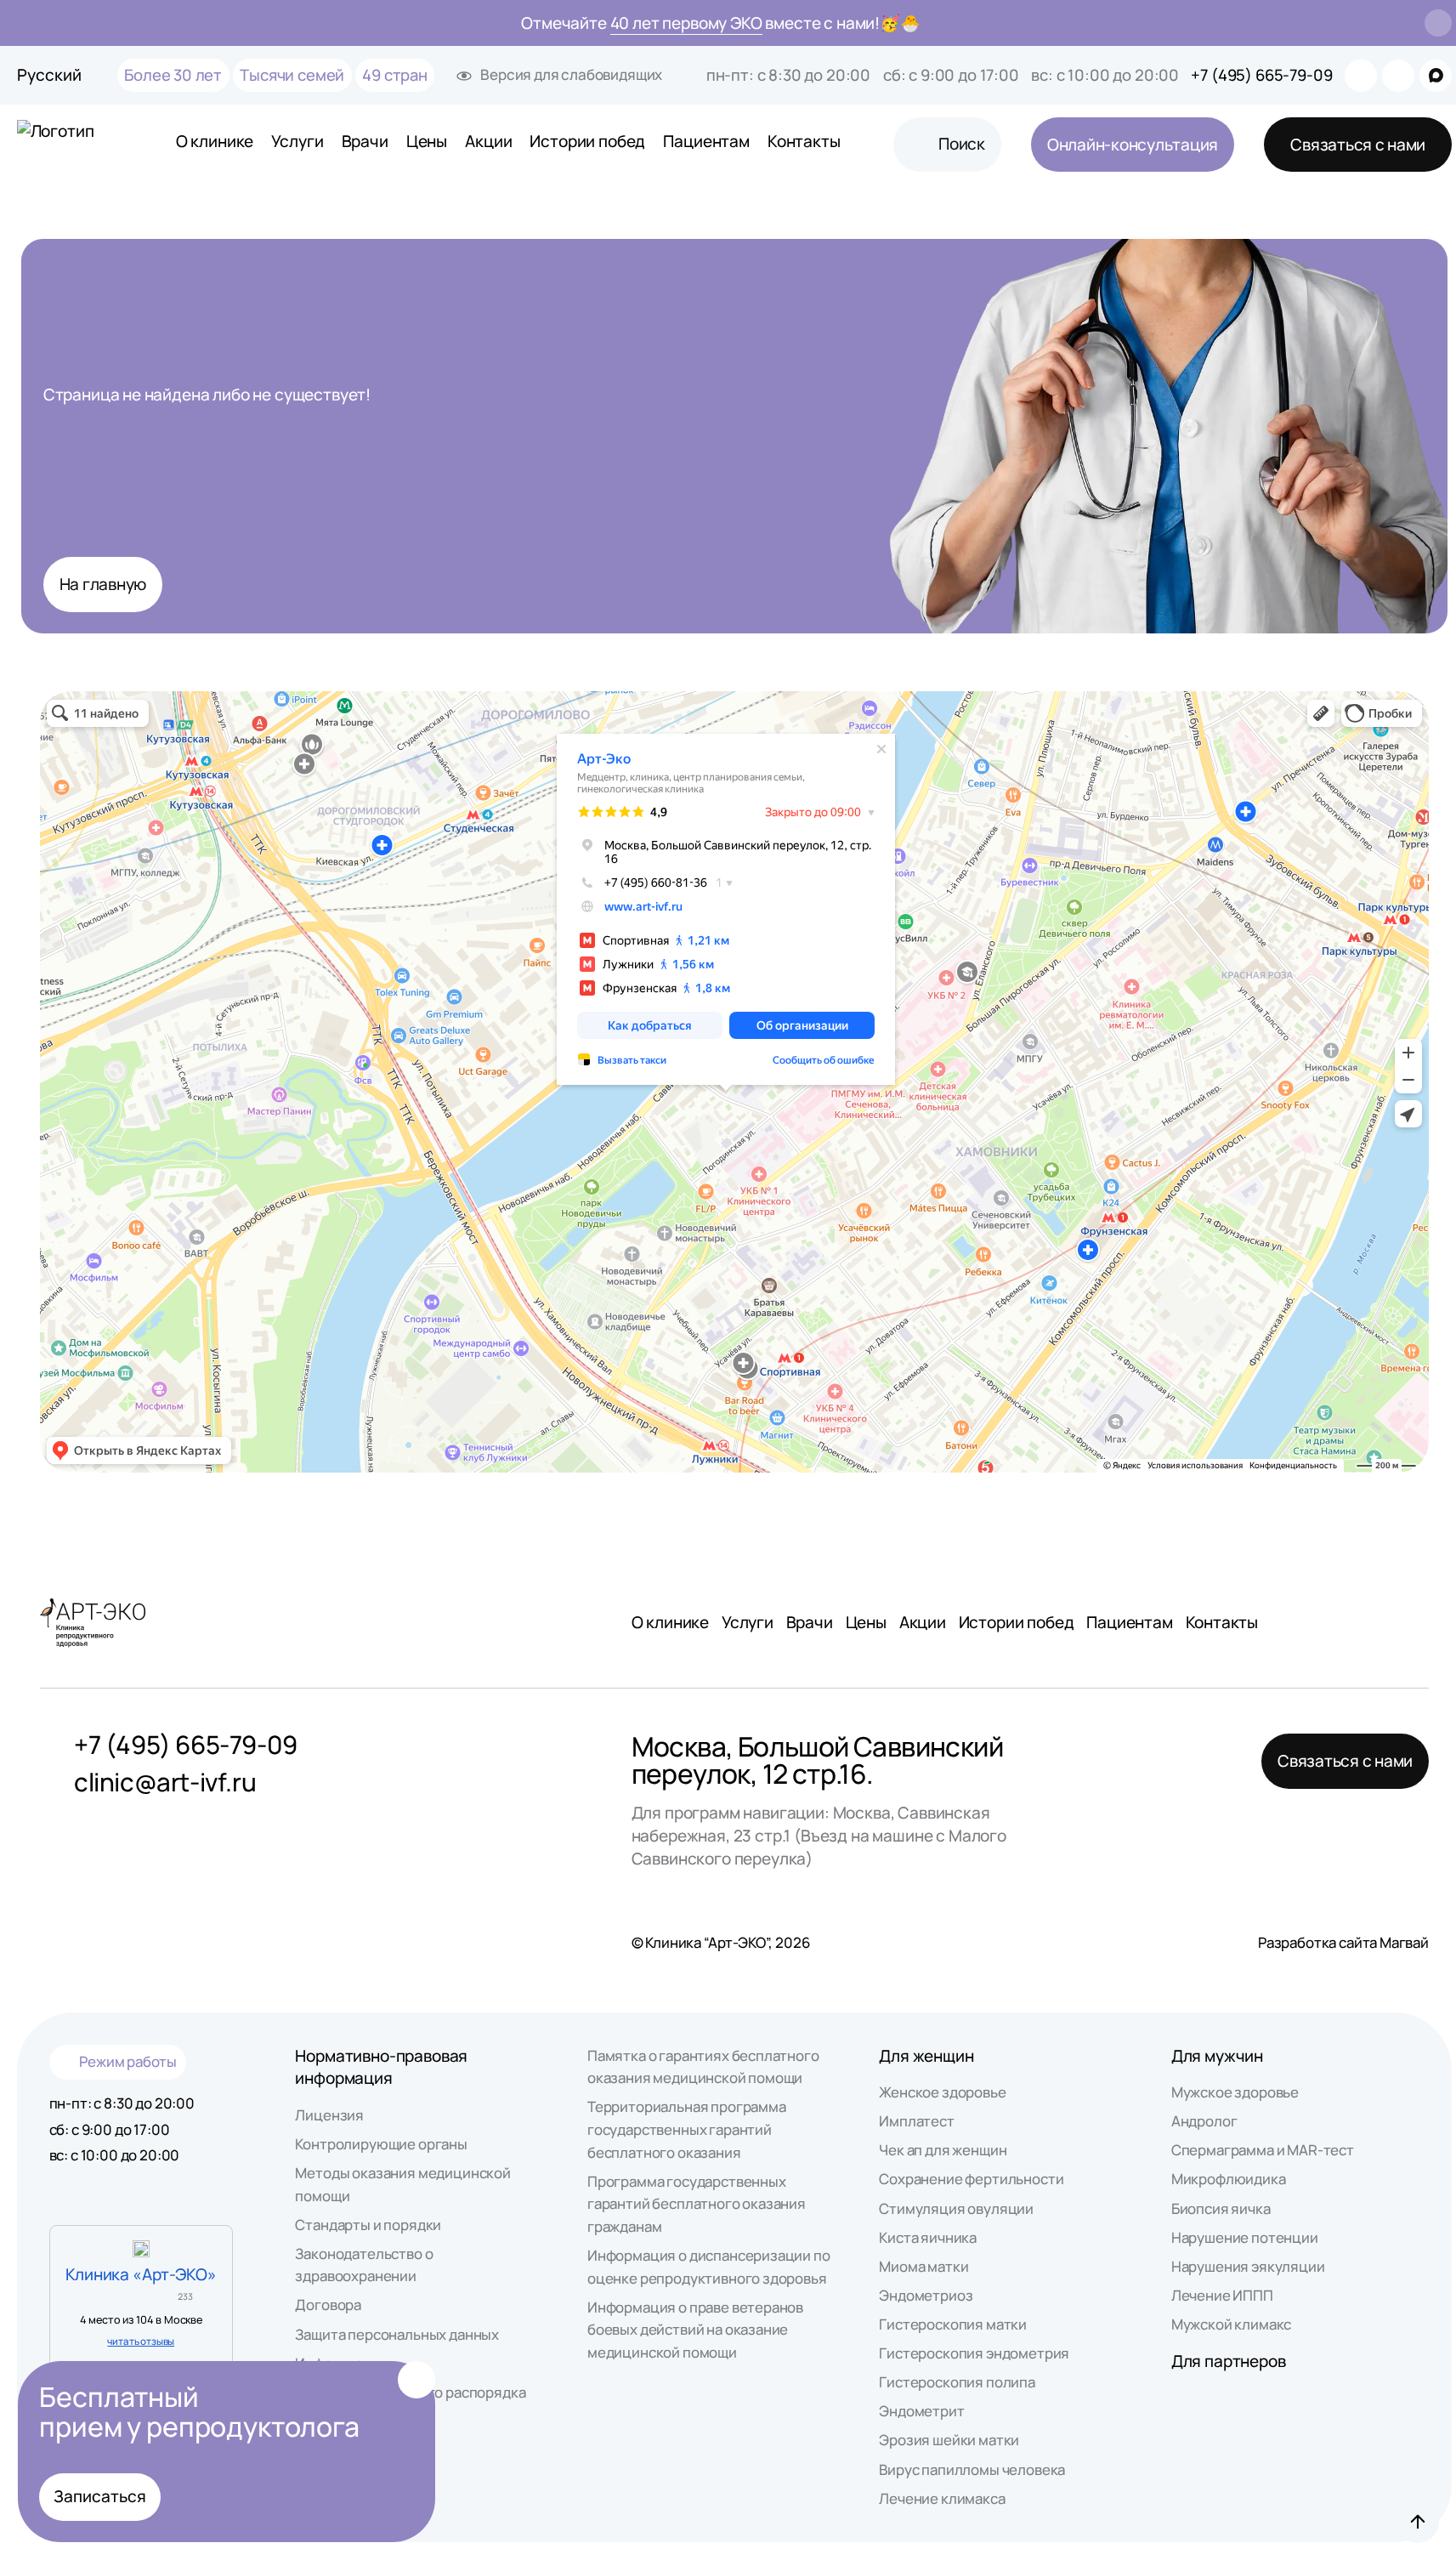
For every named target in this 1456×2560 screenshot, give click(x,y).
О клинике (215, 141)
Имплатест (916, 2121)
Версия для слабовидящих (571, 74)
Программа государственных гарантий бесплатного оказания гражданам (697, 2204)
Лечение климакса (942, 2498)
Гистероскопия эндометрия (974, 2353)
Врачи (365, 141)
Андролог (1204, 2121)
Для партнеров (1229, 2361)
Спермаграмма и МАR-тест (1263, 2150)
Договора (328, 2305)
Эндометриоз (926, 2295)
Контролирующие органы (381, 2144)
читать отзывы (141, 2341)
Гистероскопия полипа (957, 2382)
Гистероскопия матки (953, 2324)
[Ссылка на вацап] (1361, 76)
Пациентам (706, 141)
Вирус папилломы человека (972, 2469)
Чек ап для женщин (943, 2150)
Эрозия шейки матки (949, 2440)
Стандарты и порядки (368, 2225)
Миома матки (923, 2266)
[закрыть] (1438, 23)
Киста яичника (928, 2237)
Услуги (297, 141)
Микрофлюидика (1229, 2179)
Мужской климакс (1231, 2324)
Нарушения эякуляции (1248, 2266)
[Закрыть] (416, 2380)
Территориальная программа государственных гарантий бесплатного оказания (687, 2129)
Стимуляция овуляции (956, 2208)
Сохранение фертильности (971, 2179)
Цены (427, 141)
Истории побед (587, 141)
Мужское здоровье (1235, 2092)
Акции (488, 141)
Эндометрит (921, 2411)
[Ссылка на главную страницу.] (70, 145)
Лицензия (329, 2115)
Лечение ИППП (1222, 2295)
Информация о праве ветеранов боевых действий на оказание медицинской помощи (695, 2330)
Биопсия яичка (1221, 2208)
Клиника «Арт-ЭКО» (141, 2274)
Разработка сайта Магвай (1343, 1942)
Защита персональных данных (397, 2334)
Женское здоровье (942, 2092)
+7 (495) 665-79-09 (1261, 75)
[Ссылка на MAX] (1436, 76)
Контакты (804, 141)
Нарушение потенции (1245, 2237)
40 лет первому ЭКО (686, 23)
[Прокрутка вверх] (1418, 2522)
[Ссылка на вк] (1398, 76)
